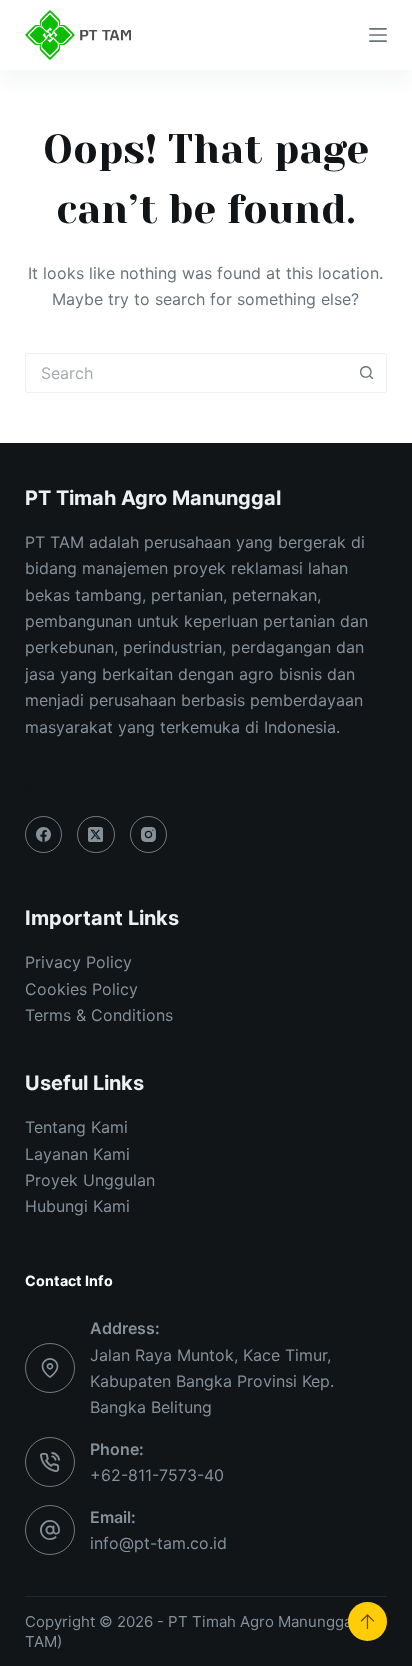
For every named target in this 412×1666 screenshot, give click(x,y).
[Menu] (378, 35)
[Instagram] (149, 835)
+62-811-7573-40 (157, 1475)
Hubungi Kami (77, 1206)
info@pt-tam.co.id (158, 1543)
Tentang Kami (76, 1127)
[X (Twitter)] (96, 835)
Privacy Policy (78, 962)
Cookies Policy (81, 989)
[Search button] (367, 373)
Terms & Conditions (99, 1015)
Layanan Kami (77, 1154)
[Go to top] (367, 1621)
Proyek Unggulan (90, 1180)
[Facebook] (44, 835)
